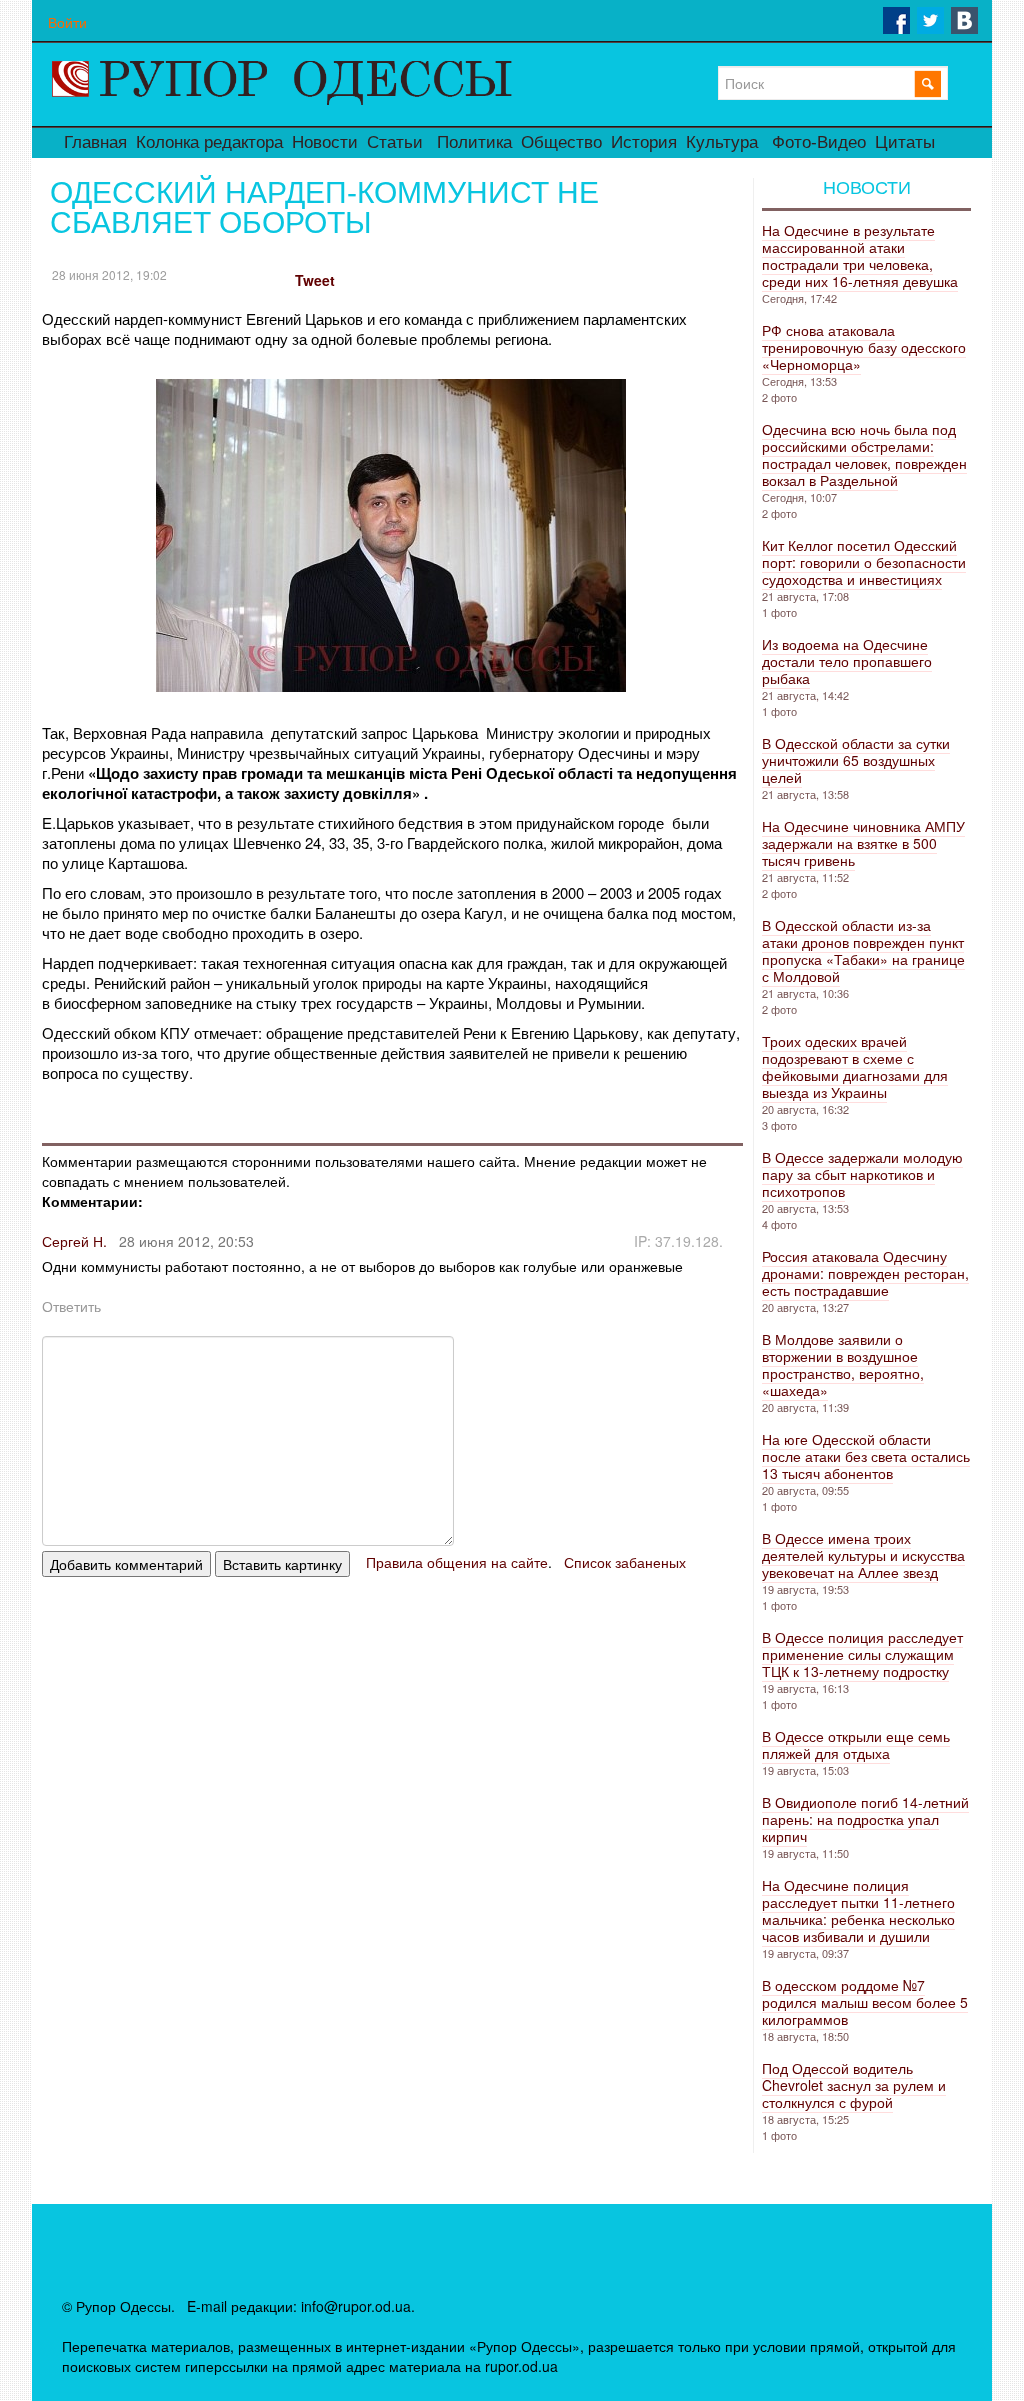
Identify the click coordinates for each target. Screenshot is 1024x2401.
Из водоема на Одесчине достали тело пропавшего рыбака (847, 661)
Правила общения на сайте (457, 1562)
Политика (474, 142)
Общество (561, 142)
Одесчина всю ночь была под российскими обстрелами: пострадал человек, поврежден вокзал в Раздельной (864, 454)
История (644, 142)
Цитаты (905, 142)
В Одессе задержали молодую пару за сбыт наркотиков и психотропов (862, 1174)
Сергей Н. (74, 1241)
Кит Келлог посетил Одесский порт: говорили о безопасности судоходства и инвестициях (864, 562)
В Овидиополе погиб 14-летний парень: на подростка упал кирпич (865, 1819)
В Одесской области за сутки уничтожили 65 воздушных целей (856, 760)
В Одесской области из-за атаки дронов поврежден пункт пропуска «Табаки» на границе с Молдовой (863, 950)
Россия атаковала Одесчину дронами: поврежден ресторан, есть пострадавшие (865, 1273)
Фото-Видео (819, 142)
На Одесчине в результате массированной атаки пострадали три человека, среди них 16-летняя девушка (860, 255)
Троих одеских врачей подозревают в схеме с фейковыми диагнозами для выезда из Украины (855, 1066)
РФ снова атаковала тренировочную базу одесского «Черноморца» (864, 347)
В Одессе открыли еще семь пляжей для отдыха (856, 1744)
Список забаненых (625, 1562)
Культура (722, 142)
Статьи (395, 142)
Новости (325, 142)
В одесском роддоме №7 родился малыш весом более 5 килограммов (865, 2002)
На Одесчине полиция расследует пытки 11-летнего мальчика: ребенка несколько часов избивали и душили (858, 1910)
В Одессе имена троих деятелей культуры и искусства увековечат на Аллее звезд (863, 1555)
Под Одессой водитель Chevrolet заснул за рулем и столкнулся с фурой (854, 2085)
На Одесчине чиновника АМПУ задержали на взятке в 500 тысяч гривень (863, 843)
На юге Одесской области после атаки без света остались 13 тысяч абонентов (866, 1456)
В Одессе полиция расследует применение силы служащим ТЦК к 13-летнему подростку (862, 1654)
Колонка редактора (209, 142)
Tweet (315, 280)
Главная (95, 142)
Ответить (71, 1306)
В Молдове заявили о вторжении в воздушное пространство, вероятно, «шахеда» (843, 1364)
